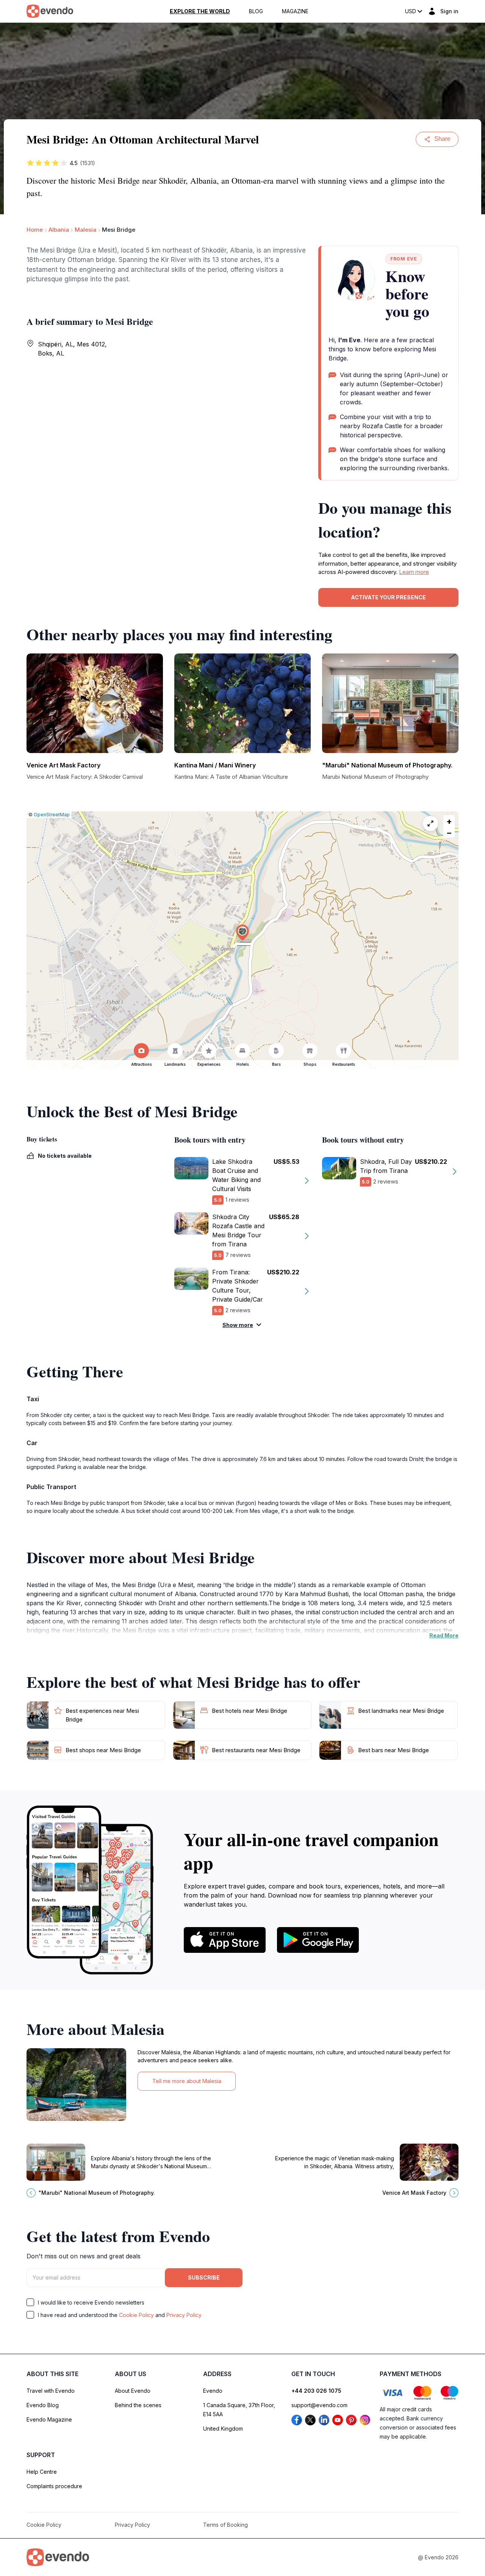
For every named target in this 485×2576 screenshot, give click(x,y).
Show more (238, 1325)
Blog (256, 11)
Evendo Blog (43, 2405)
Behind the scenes (138, 2405)
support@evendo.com (319, 2405)
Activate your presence (388, 597)
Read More (444, 1635)
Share (442, 139)
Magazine (295, 11)
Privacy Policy (184, 2315)
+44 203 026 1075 (316, 2391)
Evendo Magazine (49, 2419)
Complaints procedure (54, 2486)
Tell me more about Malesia (187, 2081)
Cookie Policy (136, 2315)
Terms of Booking (225, 2525)
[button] (242, 933)
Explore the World (200, 11)
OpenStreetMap (52, 815)
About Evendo (133, 2391)
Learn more (414, 572)
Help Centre (42, 2472)
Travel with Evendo (51, 2391)
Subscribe (204, 2277)
